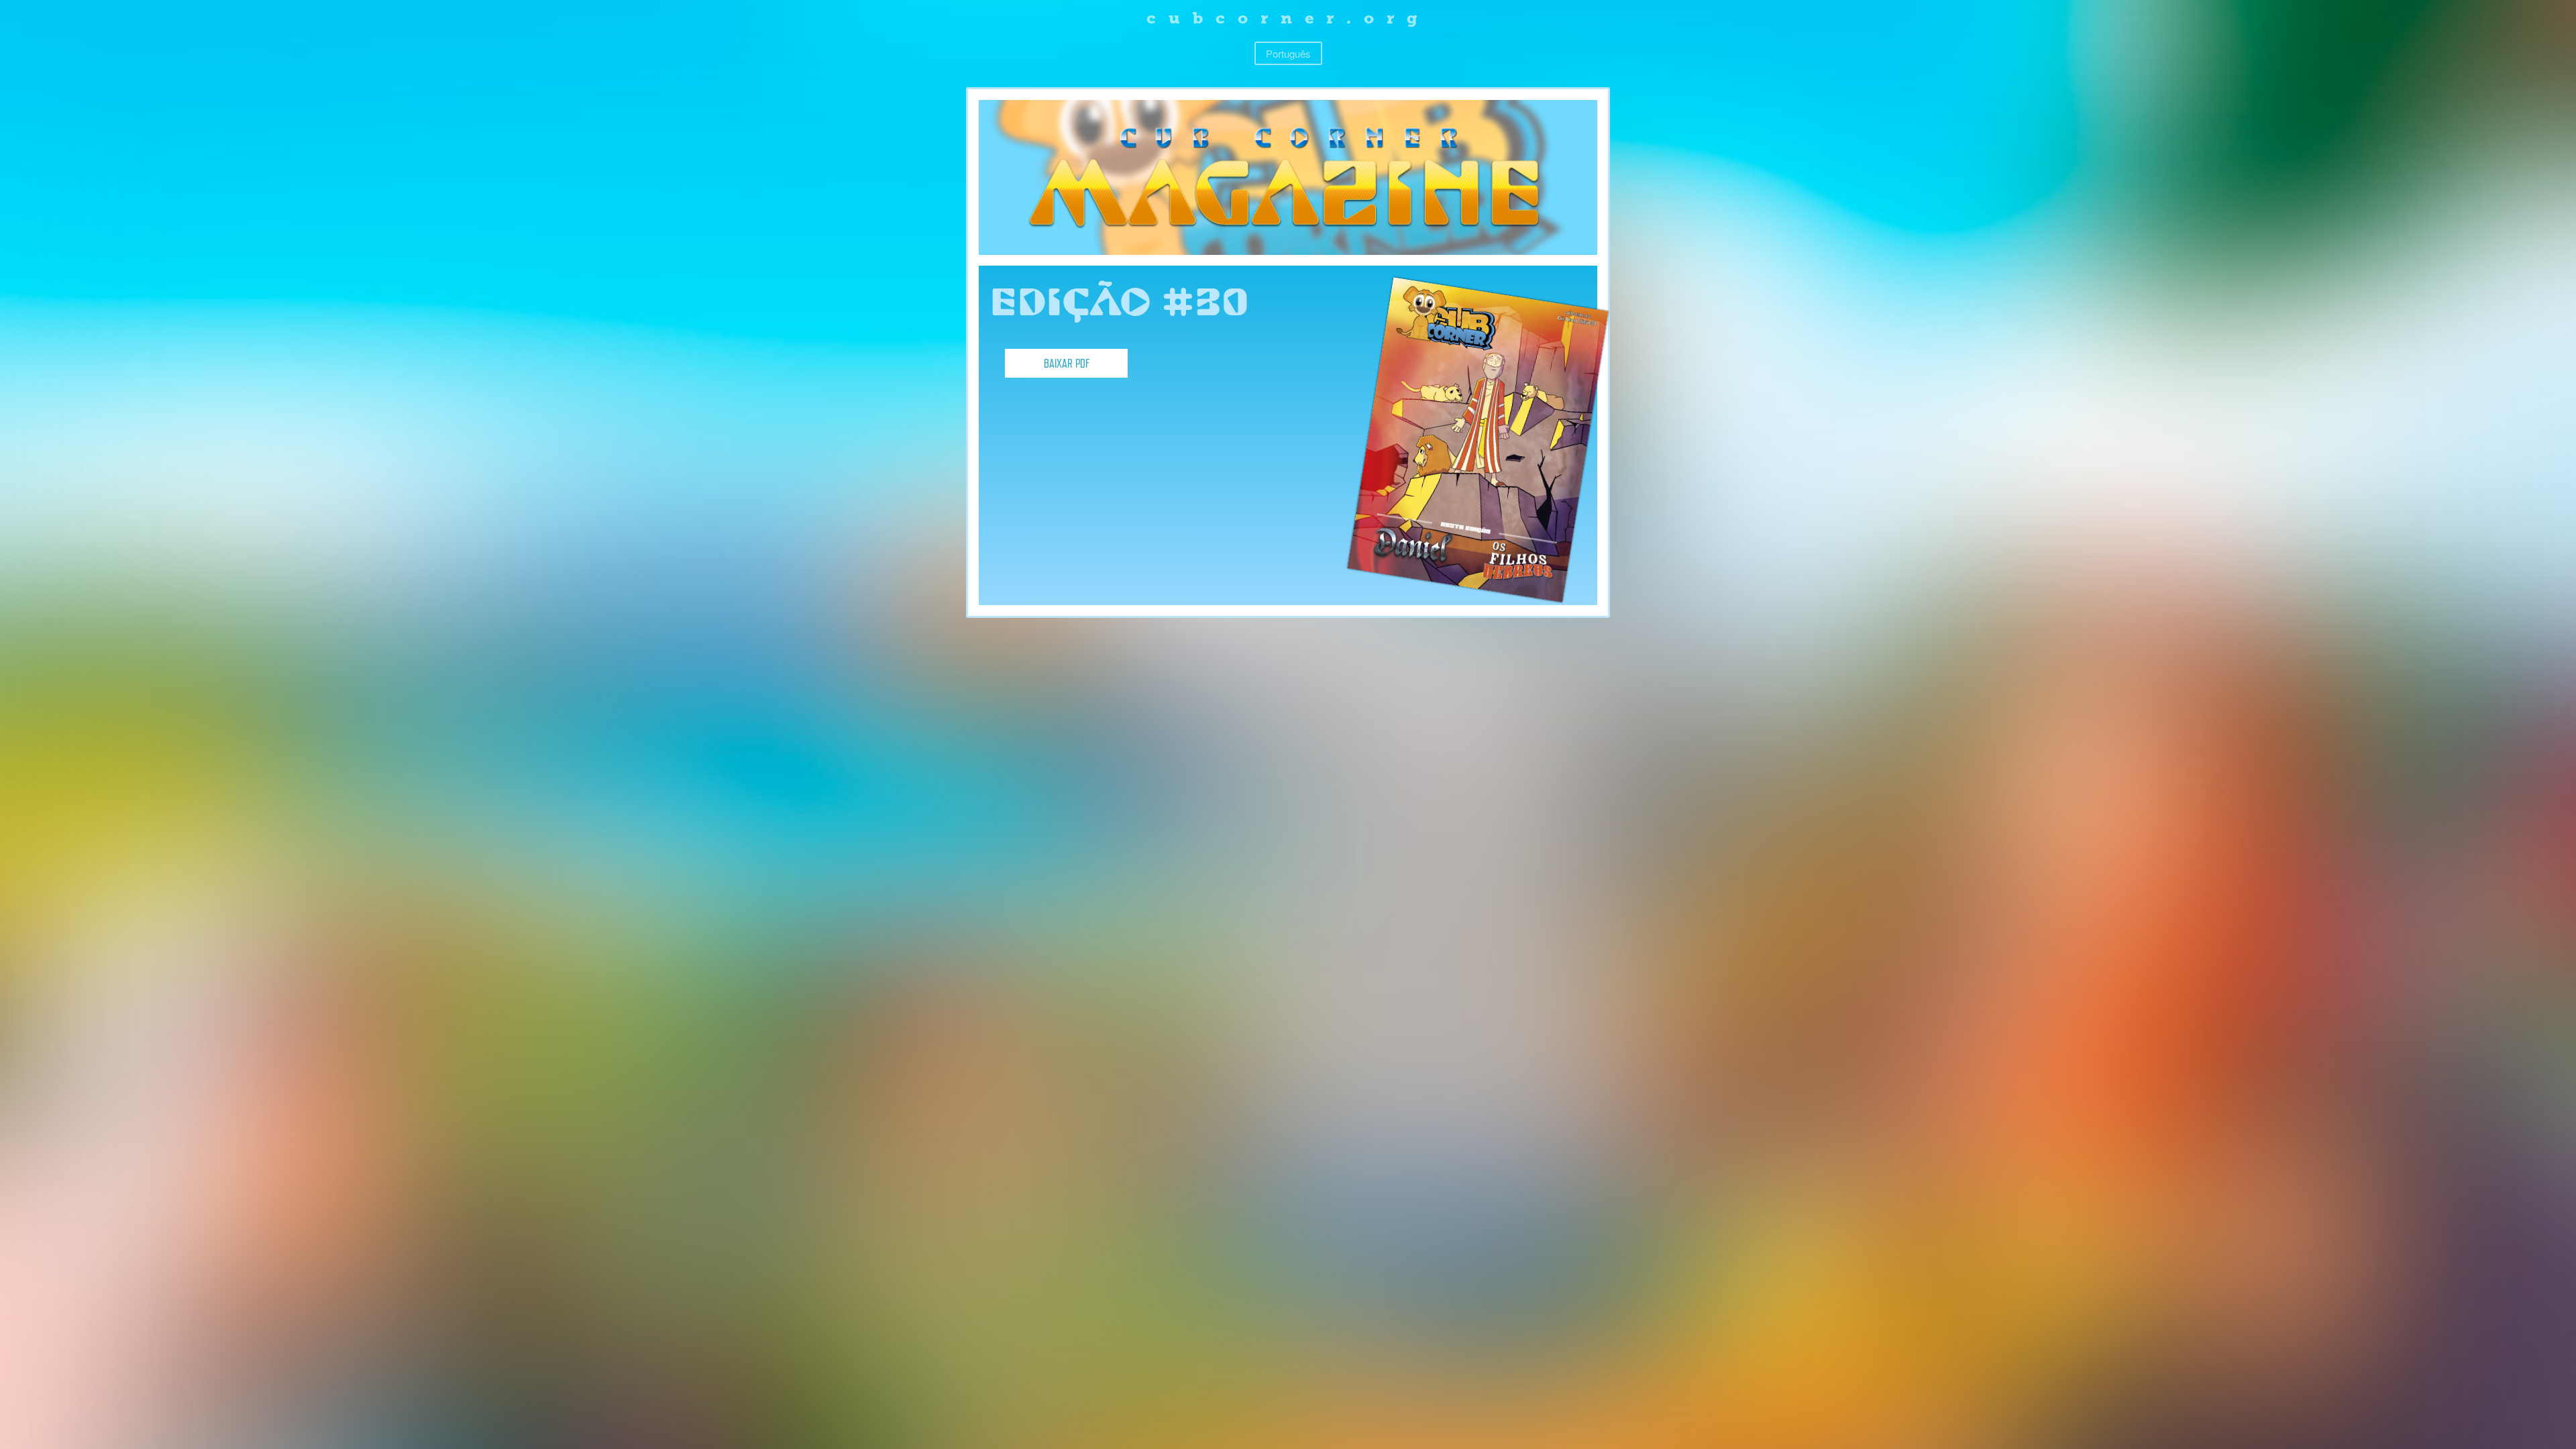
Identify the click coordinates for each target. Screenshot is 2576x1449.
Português (1288, 53)
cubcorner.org (1288, 18)
